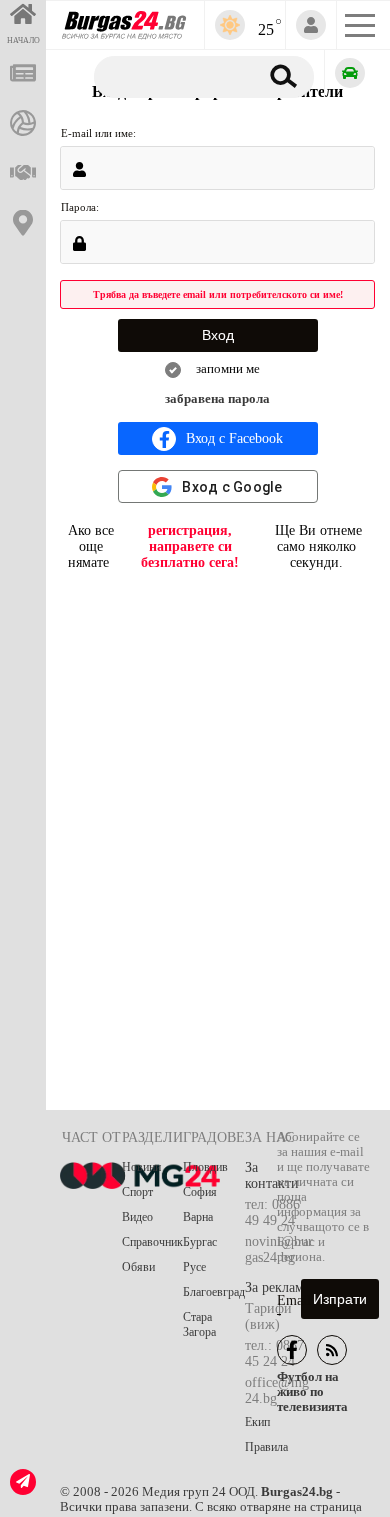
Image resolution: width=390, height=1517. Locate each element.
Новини (141, 1167)
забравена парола (217, 399)
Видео (137, 1217)
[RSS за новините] (332, 1350)
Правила (266, 1447)
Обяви (138, 1267)
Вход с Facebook (234, 438)
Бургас (200, 1242)
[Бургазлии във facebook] (292, 1350)
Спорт (137, 1192)
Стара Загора (199, 1324)
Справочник (152, 1242)
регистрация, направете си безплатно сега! (190, 546)
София (200, 1192)
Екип (257, 1422)
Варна (198, 1217)
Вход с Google (232, 487)
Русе (194, 1267)
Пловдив (205, 1167)
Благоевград (214, 1292)
